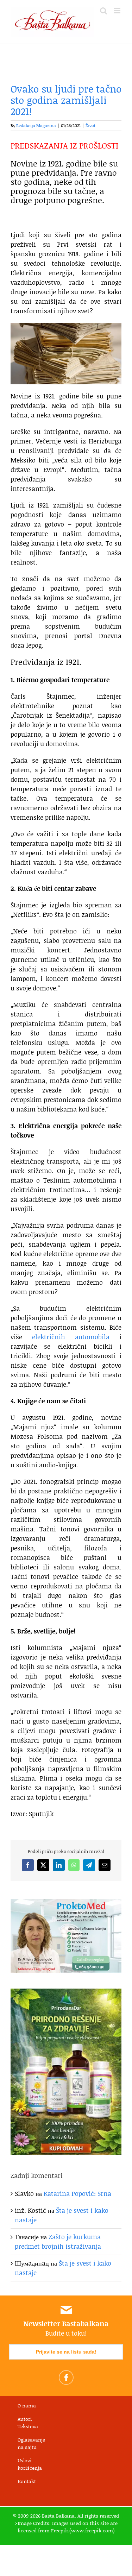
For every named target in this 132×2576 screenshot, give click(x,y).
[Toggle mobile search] (103, 11)
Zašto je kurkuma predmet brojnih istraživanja (58, 2241)
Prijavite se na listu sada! (66, 2352)
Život (90, 125)
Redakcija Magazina (36, 125)
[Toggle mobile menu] (118, 11)
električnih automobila (71, 1337)
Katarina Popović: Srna (77, 2193)
